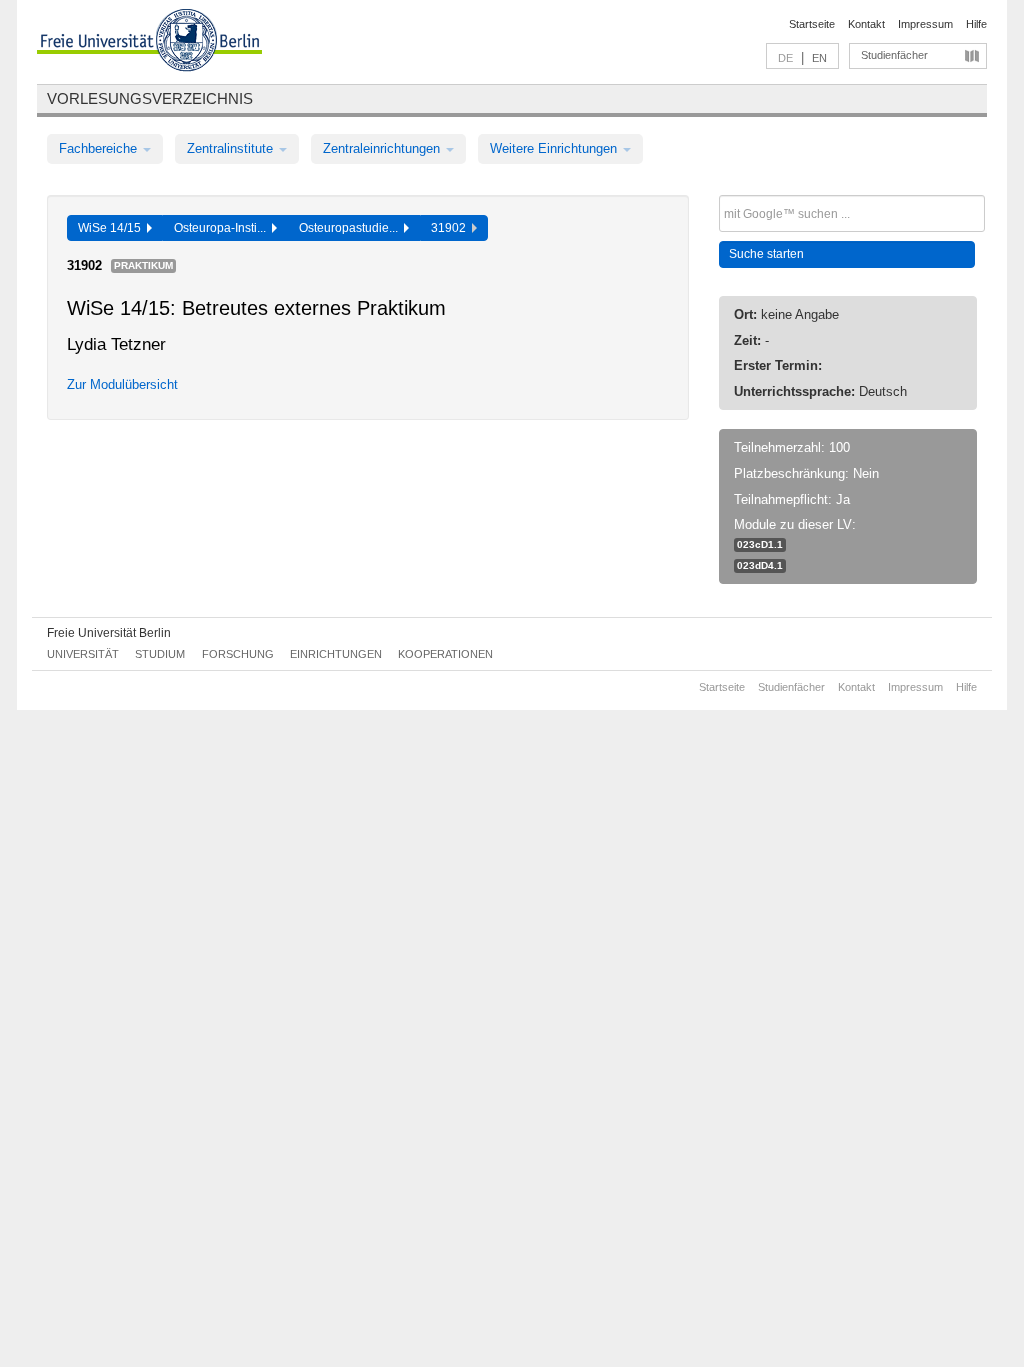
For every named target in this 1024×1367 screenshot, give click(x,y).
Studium (160, 654)
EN (819, 58)
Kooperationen (445, 654)
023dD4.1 (760, 565)
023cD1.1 (760, 544)
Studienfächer (894, 55)
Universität (83, 654)
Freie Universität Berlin (109, 633)
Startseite (812, 24)
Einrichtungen (336, 654)
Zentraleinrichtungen (383, 148)
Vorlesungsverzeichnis (150, 98)
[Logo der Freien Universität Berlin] (149, 43)
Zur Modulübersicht (122, 384)
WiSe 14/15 (112, 228)
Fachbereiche (100, 148)
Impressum (925, 24)
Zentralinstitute (232, 148)
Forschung (238, 654)
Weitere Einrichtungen (555, 148)
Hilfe (976, 24)
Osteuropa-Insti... (223, 228)
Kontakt (866, 24)
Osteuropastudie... (351, 228)
